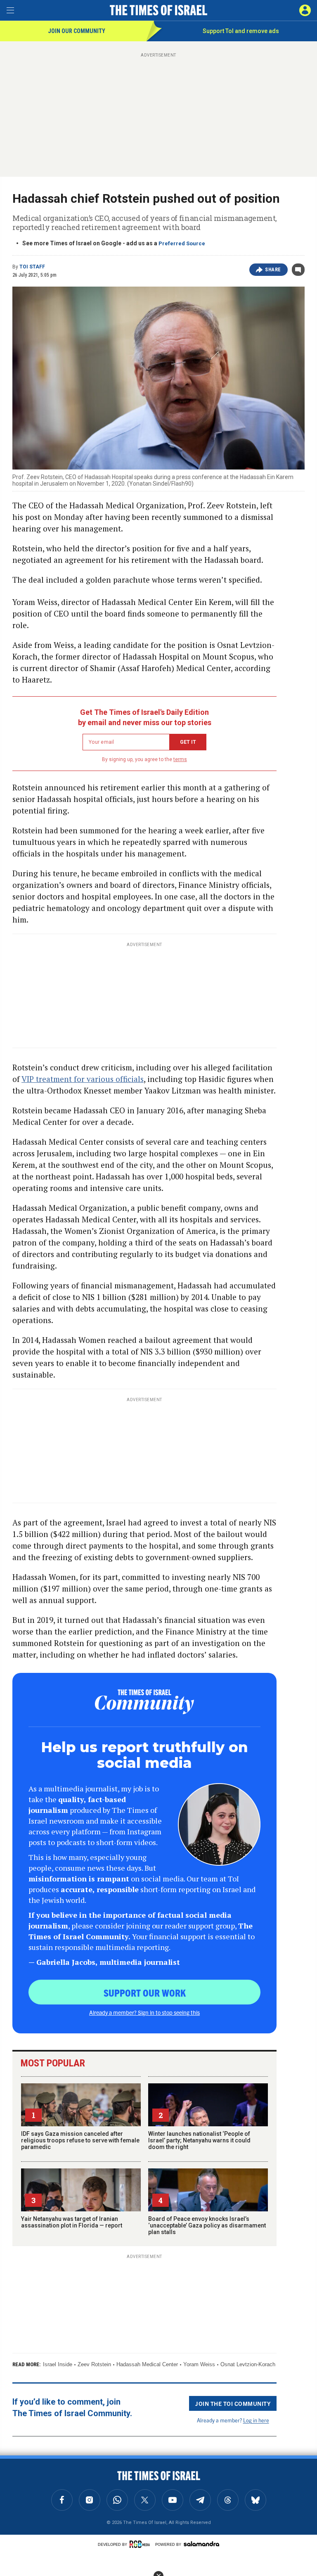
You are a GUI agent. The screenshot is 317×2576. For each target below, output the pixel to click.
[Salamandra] (201, 2544)
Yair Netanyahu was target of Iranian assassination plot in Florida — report (72, 2222)
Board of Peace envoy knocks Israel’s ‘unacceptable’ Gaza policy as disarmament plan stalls (207, 2225)
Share (273, 270)
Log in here (256, 2420)
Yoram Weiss (199, 2364)
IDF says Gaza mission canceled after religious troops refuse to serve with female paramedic (80, 2140)
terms (180, 759)
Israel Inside (58, 2364)
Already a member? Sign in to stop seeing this (144, 2012)
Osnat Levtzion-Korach (248, 2364)
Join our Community (77, 31)
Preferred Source (182, 243)
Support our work (145, 1992)
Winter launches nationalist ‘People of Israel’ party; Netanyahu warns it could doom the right (199, 2140)
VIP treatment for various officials (83, 1079)
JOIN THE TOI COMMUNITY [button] (233, 2403)
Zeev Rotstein (94, 2364)
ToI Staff (32, 267)
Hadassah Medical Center (147, 2364)
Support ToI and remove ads (241, 31)
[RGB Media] (141, 2544)
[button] (305, 10)
